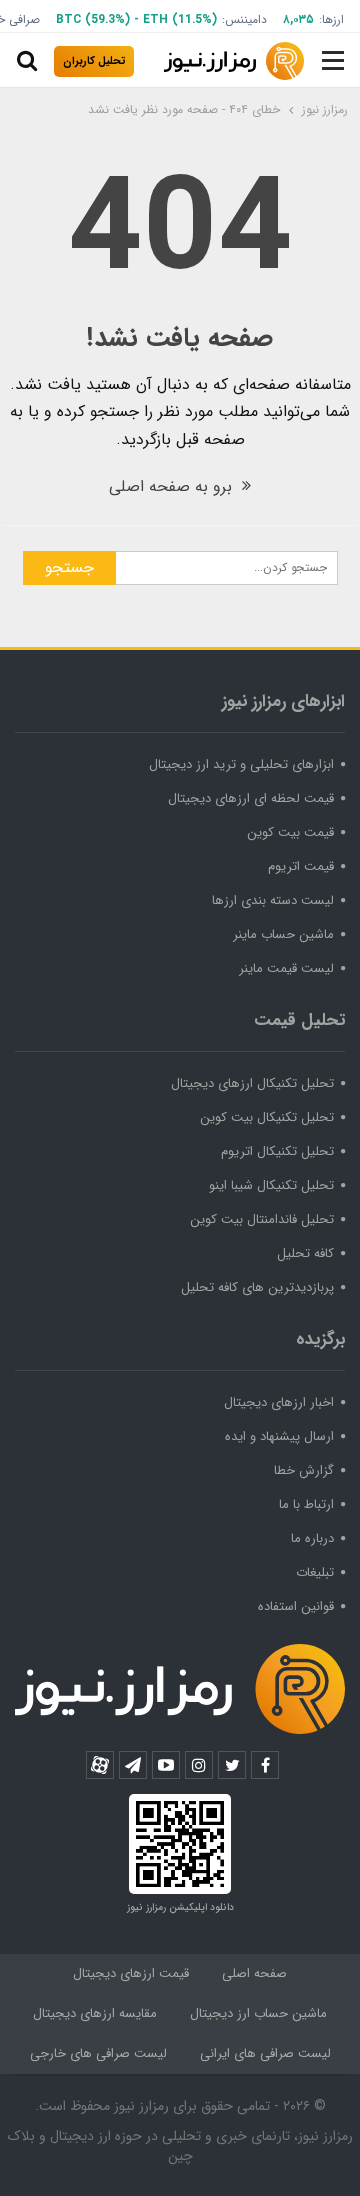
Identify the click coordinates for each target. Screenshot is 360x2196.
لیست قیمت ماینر (286, 968)
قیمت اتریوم (301, 866)
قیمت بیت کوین (290, 832)
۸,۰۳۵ (298, 19)
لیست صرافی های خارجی (98, 2053)
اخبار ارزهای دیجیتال (279, 1402)
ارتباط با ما (306, 1504)
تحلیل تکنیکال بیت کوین (267, 1117)
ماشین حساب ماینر (283, 934)
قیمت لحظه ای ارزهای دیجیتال (251, 798)
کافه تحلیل (305, 1253)
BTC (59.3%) (93, 19)
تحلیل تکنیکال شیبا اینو (271, 1185)
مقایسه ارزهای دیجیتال (95, 2013)
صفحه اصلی (254, 1973)
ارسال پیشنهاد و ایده (279, 1436)
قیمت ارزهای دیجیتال (131, 1973)
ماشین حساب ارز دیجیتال (258, 2013)
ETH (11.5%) (180, 19)
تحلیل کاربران (94, 61)
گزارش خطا (304, 1470)
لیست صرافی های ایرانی (265, 2053)
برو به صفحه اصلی (173, 486)
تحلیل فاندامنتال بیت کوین (262, 1219)
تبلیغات (315, 1572)
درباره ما (312, 1538)
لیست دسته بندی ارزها (273, 900)
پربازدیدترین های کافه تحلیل (257, 1287)
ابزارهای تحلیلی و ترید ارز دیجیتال (241, 764)
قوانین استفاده (296, 1606)
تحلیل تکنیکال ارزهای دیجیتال (252, 1083)
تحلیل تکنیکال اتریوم (277, 1151)
